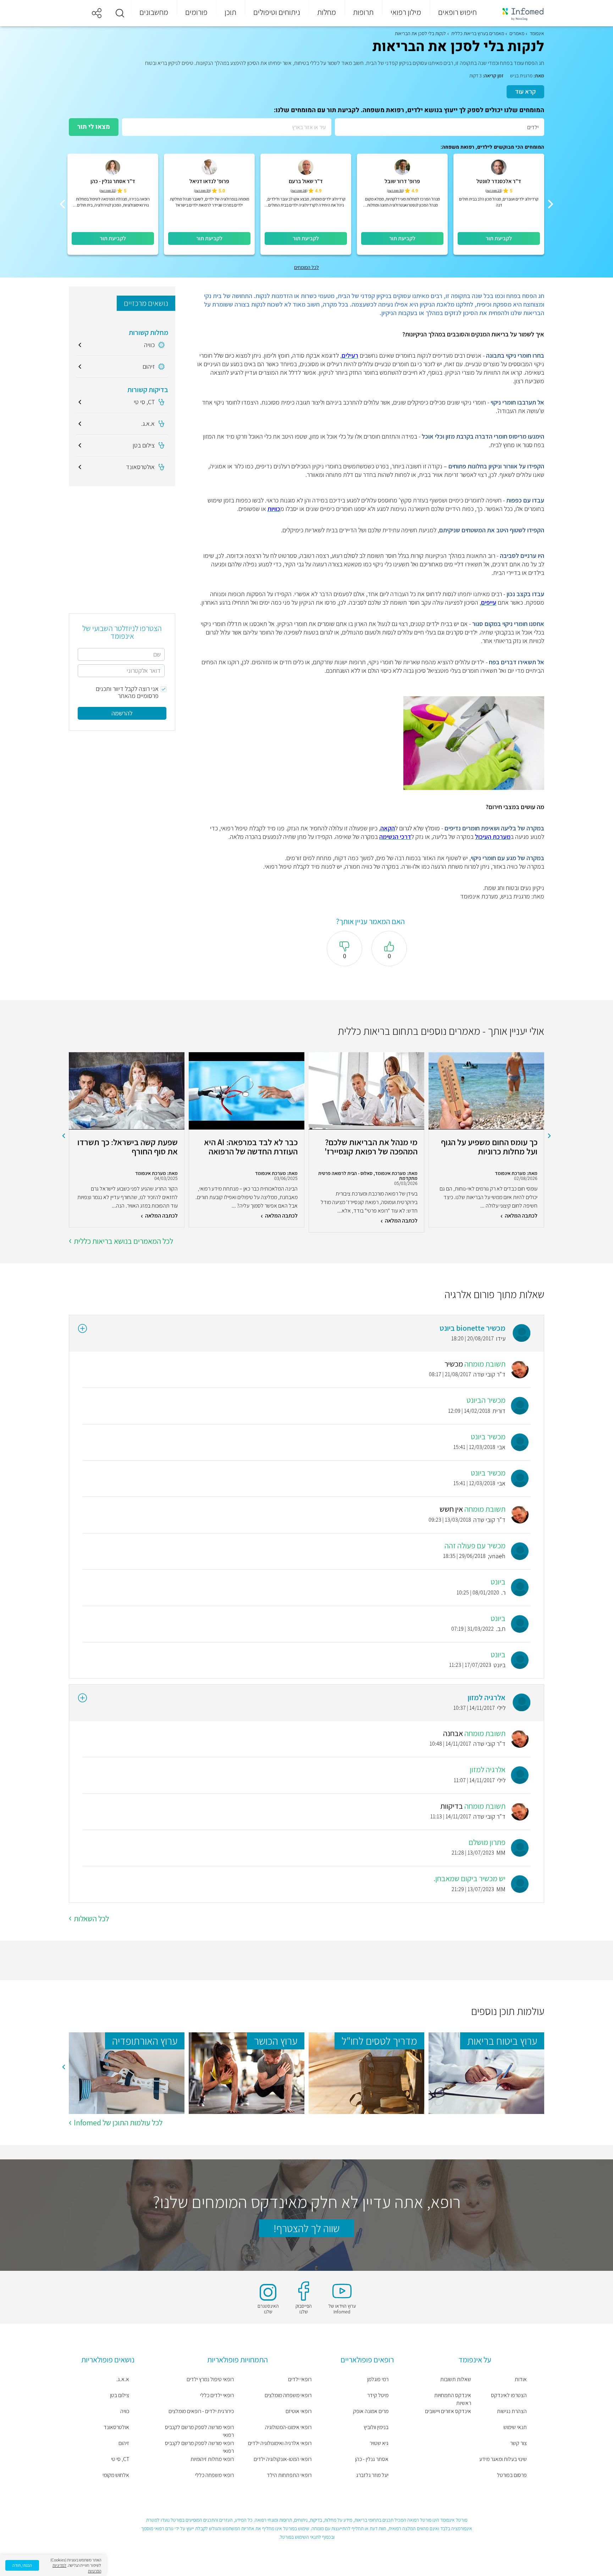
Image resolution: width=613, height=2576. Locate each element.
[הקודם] (551, 204)
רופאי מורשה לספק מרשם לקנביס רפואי (199, 2431)
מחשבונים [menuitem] (154, 12)
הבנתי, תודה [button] (22, 2565)
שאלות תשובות (456, 2379)
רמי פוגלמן (378, 2379)
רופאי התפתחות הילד (289, 2475)
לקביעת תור (499, 238)
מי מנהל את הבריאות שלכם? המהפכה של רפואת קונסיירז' (371, 1147)
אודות (521, 2379)
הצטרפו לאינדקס (509, 2395)
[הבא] (62, 204)
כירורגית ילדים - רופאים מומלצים (201, 2411)
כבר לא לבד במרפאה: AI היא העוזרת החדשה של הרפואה (251, 1147)
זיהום (124, 2443)
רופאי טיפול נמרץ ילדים (210, 2379)
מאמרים (517, 33)
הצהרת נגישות (512, 2411)
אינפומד (537, 33)
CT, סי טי (120, 2459)
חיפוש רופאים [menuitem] (457, 12)
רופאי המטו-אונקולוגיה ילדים (283, 2459)
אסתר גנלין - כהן (372, 2459)
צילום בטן (120, 2395)
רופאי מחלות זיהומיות (212, 2459)
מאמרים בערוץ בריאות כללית (478, 33)
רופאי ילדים (300, 2379)
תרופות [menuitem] (363, 12)
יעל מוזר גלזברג (372, 2475)
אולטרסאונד (116, 2427)
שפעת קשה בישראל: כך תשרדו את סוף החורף (128, 1147)
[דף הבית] (518, 13)
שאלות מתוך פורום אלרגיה (494, 1294)
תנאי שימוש (515, 2427)
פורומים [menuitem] (196, 12)
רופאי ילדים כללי (217, 2395)
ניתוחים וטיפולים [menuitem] (277, 12)
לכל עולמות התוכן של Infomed (118, 2122)
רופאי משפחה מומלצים (288, 2395)
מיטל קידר (378, 2395)
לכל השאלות (91, 1918)
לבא (63, 1136)
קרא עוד (525, 91)
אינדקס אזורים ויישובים (448, 2411)
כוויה (125, 2411)
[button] (120, 13)
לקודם (550, 1136)
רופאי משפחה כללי (214, 2475)
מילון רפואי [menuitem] (406, 12)
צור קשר (518, 2443)
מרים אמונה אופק (371, 2411)
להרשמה (122, 713)
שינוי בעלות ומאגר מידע (503, 2459)
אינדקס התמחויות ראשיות (453, 2399)
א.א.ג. (123, 2379)
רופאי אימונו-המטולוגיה (288, 2427)
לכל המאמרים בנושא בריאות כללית (123, 1241)
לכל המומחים (306, 267)
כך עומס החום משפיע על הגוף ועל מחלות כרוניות (489, 1147)
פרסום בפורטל (512, 2475)
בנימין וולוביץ (376, 2427)
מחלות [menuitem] (327, 12)
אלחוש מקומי (116, 2475)
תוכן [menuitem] (230, 12)
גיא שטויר (379, 2443)
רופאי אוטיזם (299, 2411)
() (494, 191)
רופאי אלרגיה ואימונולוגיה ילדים (280, 2443)
